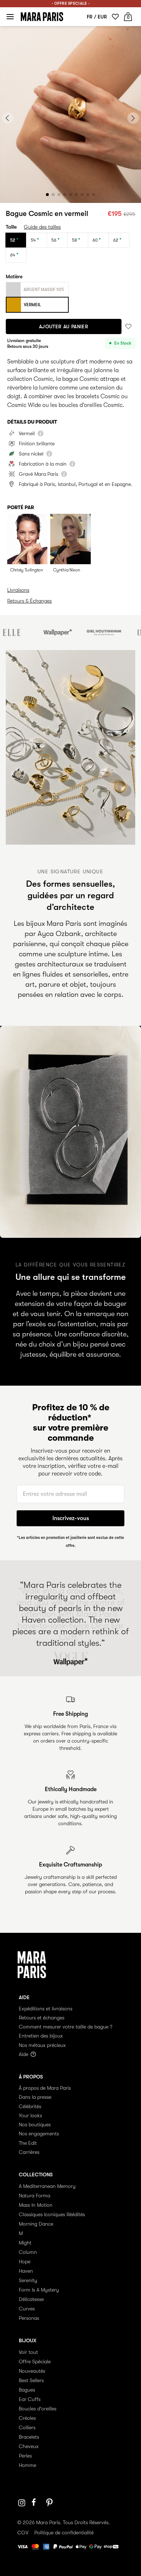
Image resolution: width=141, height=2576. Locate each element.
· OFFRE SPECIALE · (70, 3)
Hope (25, 2261)
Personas (29, 2318)
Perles (25, 2456)
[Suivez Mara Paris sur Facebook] (36, 2503)
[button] (47, 195)
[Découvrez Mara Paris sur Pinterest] (51, 2503)
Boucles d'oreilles (38, 2409)
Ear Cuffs (30, 2399)
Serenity (28, 2280)
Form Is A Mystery (39, 2290)
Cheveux (29, 2446)
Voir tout (28, 2352)
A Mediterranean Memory (47, 2186)
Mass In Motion (36, 2205)
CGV (23, 2533)
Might (25, 2243)
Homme (27, 2465)
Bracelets (29, 2437)
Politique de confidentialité (64, 2533)
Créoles (27, 2418)
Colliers (27, 2427)
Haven (26, 2271)
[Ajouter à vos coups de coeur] (128, 327)
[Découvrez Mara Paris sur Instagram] (22, 2503)
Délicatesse (31, 2299)
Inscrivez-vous (71, 1518)
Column (28, 2252)
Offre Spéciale (35, 2361)
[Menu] (10, 17)
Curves (27, 2309)
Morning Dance (36, 2224)
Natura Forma (35, 2196)
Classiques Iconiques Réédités (52, 2214)
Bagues (27, 2390)
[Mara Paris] (42, 17)
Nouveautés (32, 2371)
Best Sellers (31, 2380)
